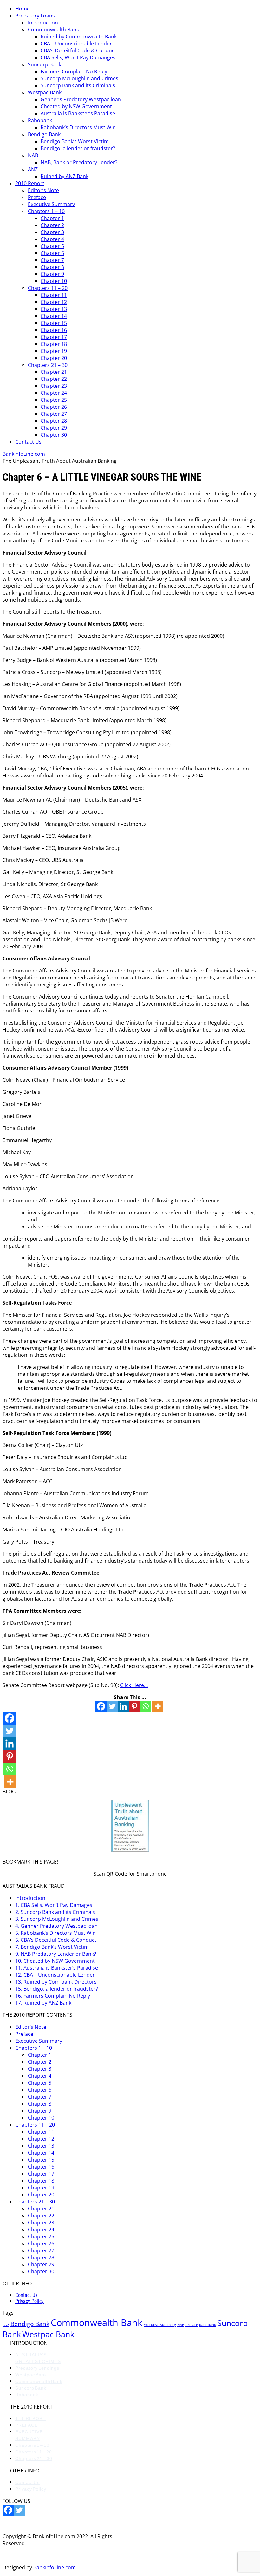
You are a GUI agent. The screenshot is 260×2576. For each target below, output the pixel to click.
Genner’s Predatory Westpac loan (81, 99)
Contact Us (28, 442)
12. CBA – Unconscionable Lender (55, 1975)
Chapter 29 (54, 428)
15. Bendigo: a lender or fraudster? (57, 1989)
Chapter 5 (52, 246)
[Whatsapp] (145, 1706)
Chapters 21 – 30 (48, 365)
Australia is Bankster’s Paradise (78, 113)
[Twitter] (112, 1706)
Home (23, 9)
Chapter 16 (54, 330)
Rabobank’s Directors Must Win (78, 127)
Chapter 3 (52, 232)
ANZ (33, 169)
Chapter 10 (54, 281)
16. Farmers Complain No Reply (53, 1996)
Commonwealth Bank (53, 30)
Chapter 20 (54, 358)
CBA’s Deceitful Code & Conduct (78, 50)
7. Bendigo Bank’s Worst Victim (52, 1947)
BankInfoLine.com (24, 454)
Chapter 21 (54, 372)
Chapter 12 (54, 302)
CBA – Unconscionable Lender (76, 44)
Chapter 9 (52, 274)
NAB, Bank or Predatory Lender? (79, 162)
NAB (33, 155)
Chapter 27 (54, 414)
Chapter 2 (52, 225)
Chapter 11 (54, 295)
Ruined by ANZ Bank (65, 176)
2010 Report (30, 183)
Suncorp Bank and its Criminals (78, 85)
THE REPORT (31, 2418)
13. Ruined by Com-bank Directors (56, 1982)
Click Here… (134, 1685)
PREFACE (26, 2425)
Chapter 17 (54, 337)
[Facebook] (101, 1706)
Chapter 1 (52, 218)
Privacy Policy (29, 2301)
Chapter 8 (52, 267)
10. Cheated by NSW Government (55, 1961)
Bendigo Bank (44, 134)
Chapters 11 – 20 (48, 288)
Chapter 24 (54, 393)
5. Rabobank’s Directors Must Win (55, 1933)
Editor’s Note (43, 190)
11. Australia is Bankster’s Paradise (57, 1968)
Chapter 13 (54, 309)
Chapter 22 (54, 379)
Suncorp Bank (45, 64)
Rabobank (40, 120)
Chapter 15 (54, 323)
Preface (37, 197)
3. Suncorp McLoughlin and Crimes (57, 1919)
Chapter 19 (54, 351)
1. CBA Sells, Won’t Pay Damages (54, 1905)
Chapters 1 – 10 (46, 211)
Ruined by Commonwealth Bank (79, 37)
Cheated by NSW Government (76, 106)
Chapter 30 (54, 435)
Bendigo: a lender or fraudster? (78, 148)
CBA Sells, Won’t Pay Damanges (78, 57)
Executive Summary (51, 204)
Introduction (43, 23)
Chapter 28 (54, 421)
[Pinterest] (134, 1706)
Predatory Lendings (37, 2368)
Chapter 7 (52, 260)
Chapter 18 (54, 344)
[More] (158, 1706)
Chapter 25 (54, 400)
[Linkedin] (123, 1706)
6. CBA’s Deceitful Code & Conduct (56, 1940)
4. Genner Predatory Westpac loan (56, 1926)
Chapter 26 (54, 407)
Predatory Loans (35, 16)
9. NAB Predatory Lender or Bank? (56, 1954)
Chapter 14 (54, 316)
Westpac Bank (45, 92)
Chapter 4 (52, 239)
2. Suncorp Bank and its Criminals (55, 1912)
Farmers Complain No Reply (74, 71)
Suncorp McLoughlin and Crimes (79, 78)
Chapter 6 (52, 253)
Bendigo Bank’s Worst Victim (75, 141)
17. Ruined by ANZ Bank (43, 2003)
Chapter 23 (54, 386)
